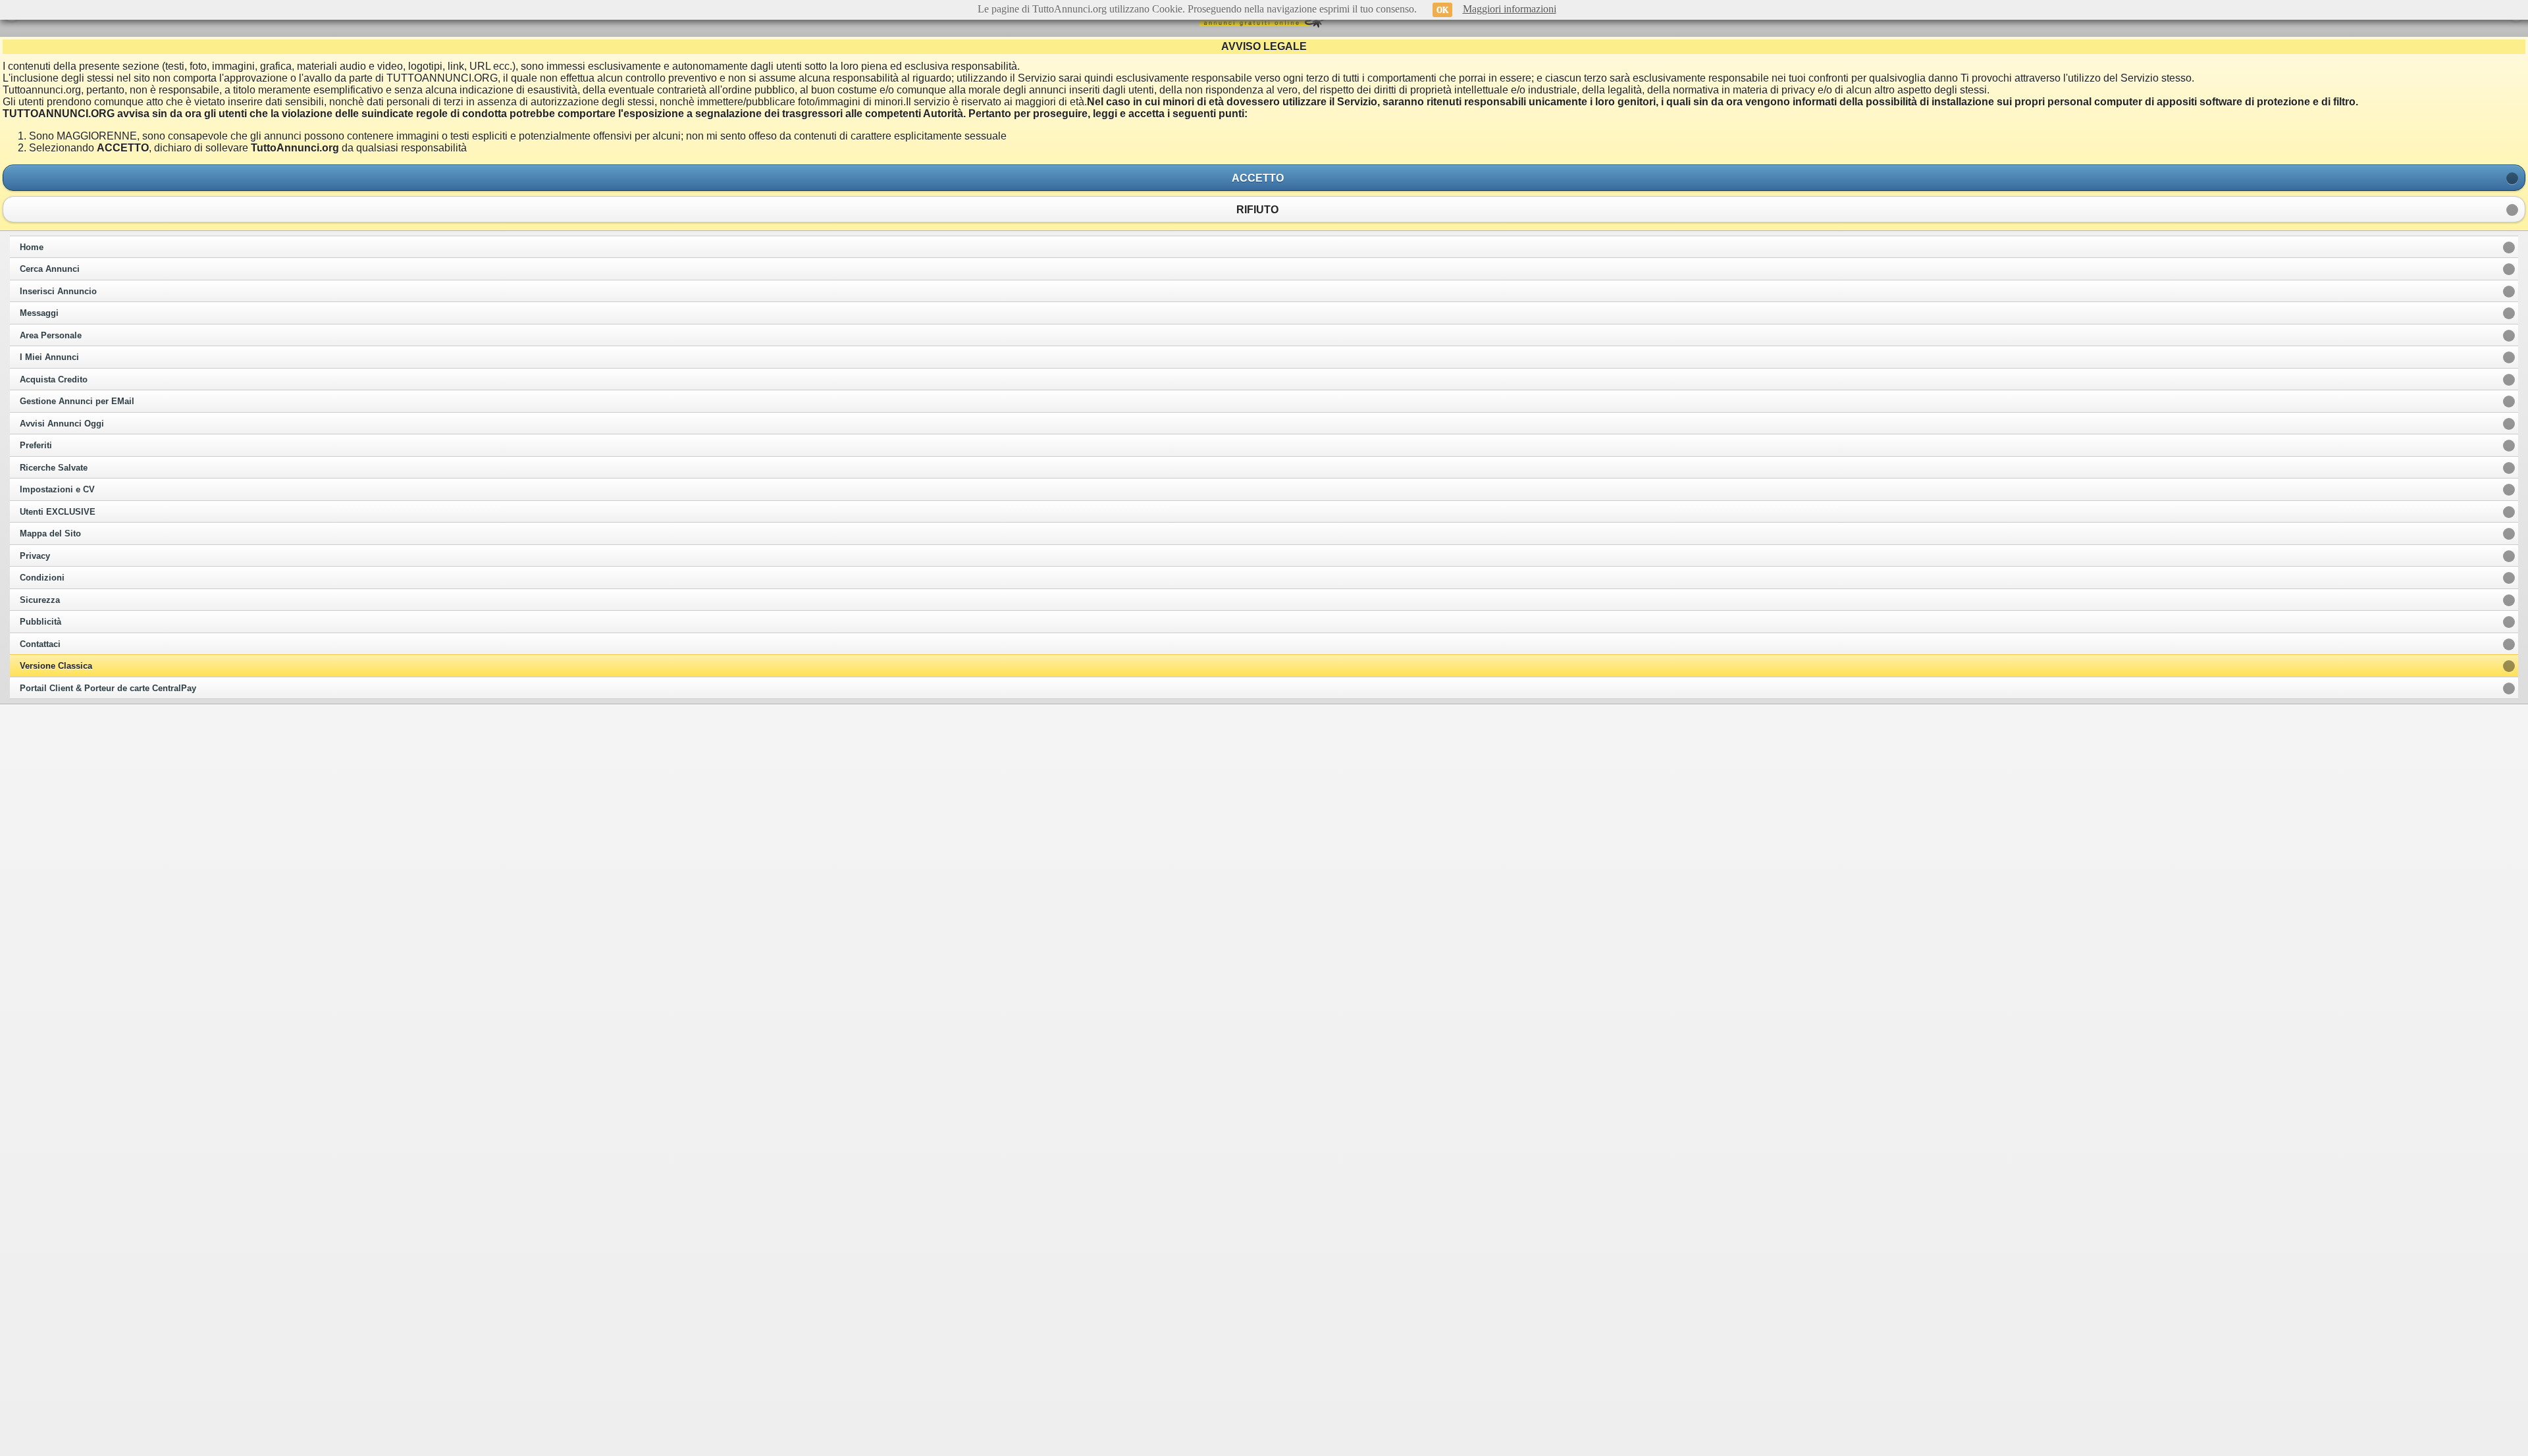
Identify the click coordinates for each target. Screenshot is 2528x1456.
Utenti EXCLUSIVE (58, 512)
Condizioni (42, 578)
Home (32, 247)
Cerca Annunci (50, 269)
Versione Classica (56, 666)
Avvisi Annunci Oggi (62, 424)
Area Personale (51, 336)
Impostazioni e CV (57, 490)
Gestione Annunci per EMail (77, 402)
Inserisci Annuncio (58, 292)
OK (1442, 10)
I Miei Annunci (49, 357)
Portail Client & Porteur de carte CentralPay (108, 689)
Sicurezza (40, 600)
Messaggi (39, 313)
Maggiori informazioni (1510, 9)
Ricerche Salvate (54, 468)
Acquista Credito (54, 380)
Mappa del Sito (50, 534)
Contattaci (40, 644)
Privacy (35, 556)
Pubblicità (40, 622)
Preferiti (36, 446)
